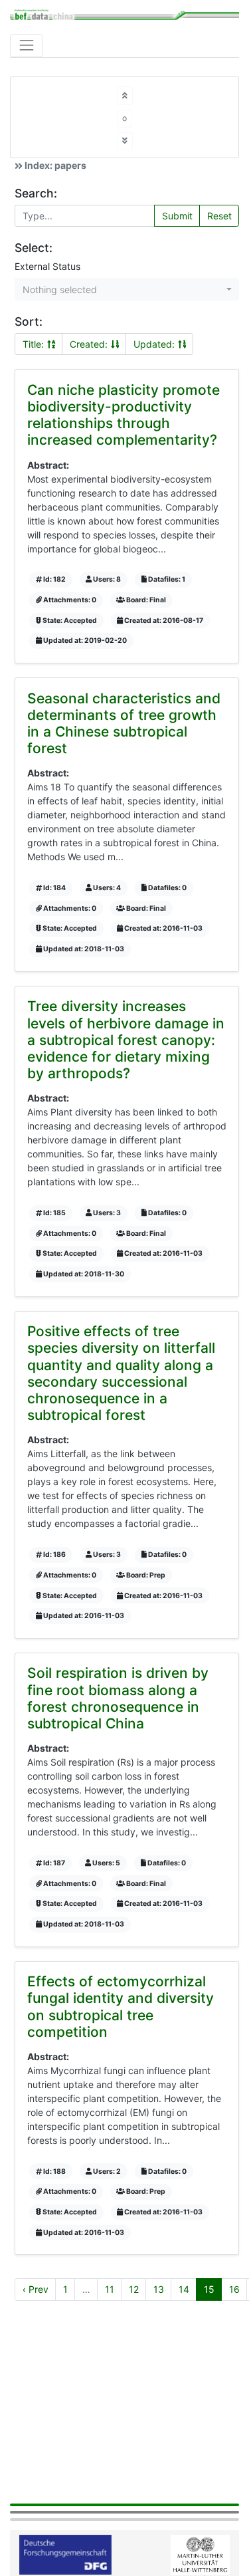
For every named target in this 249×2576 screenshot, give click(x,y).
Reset (219, 216)
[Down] (125, 141)
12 (134, 2289)
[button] (127, 289)
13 (159, 2289)
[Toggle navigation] (26, 46)
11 (110, 2289)
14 (184, 2289)
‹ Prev (36, 2289)
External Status (47, 266)
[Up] (125, 95)
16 (234, 2289)
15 (209, 2289)
